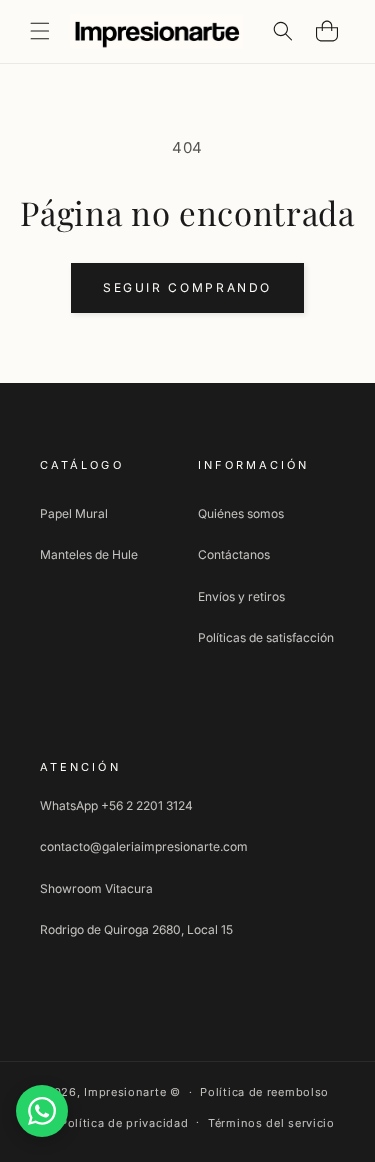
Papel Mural (74, 513)
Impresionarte (125, 1092)
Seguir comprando (187, 287)
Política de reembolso (264, 1092)
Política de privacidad (124, 1123)
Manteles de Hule (89, 554)
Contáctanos (234, 554)
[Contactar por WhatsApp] (42, 1111)
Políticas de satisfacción (266, 637)
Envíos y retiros (241, 596)
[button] (40, 31)
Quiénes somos (241, 513)
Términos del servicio (271, 1123)
